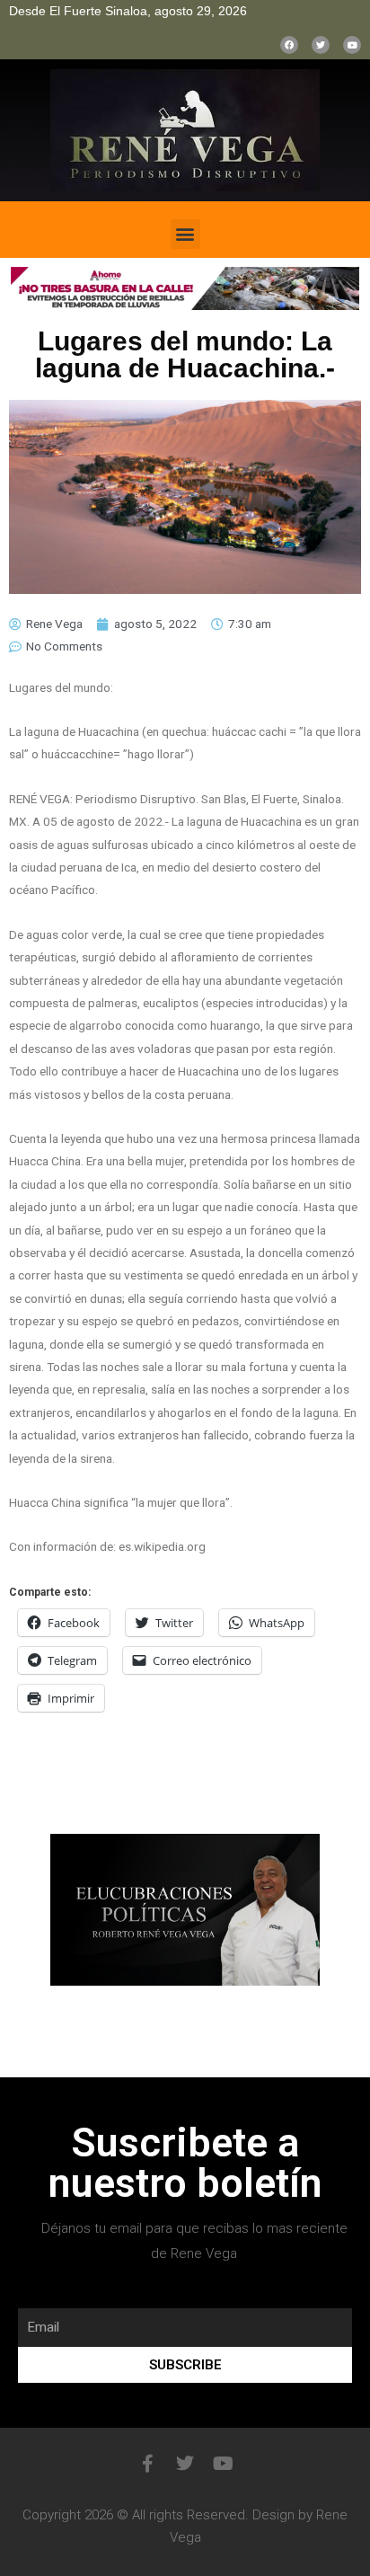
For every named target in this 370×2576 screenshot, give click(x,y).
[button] (185, 234)
